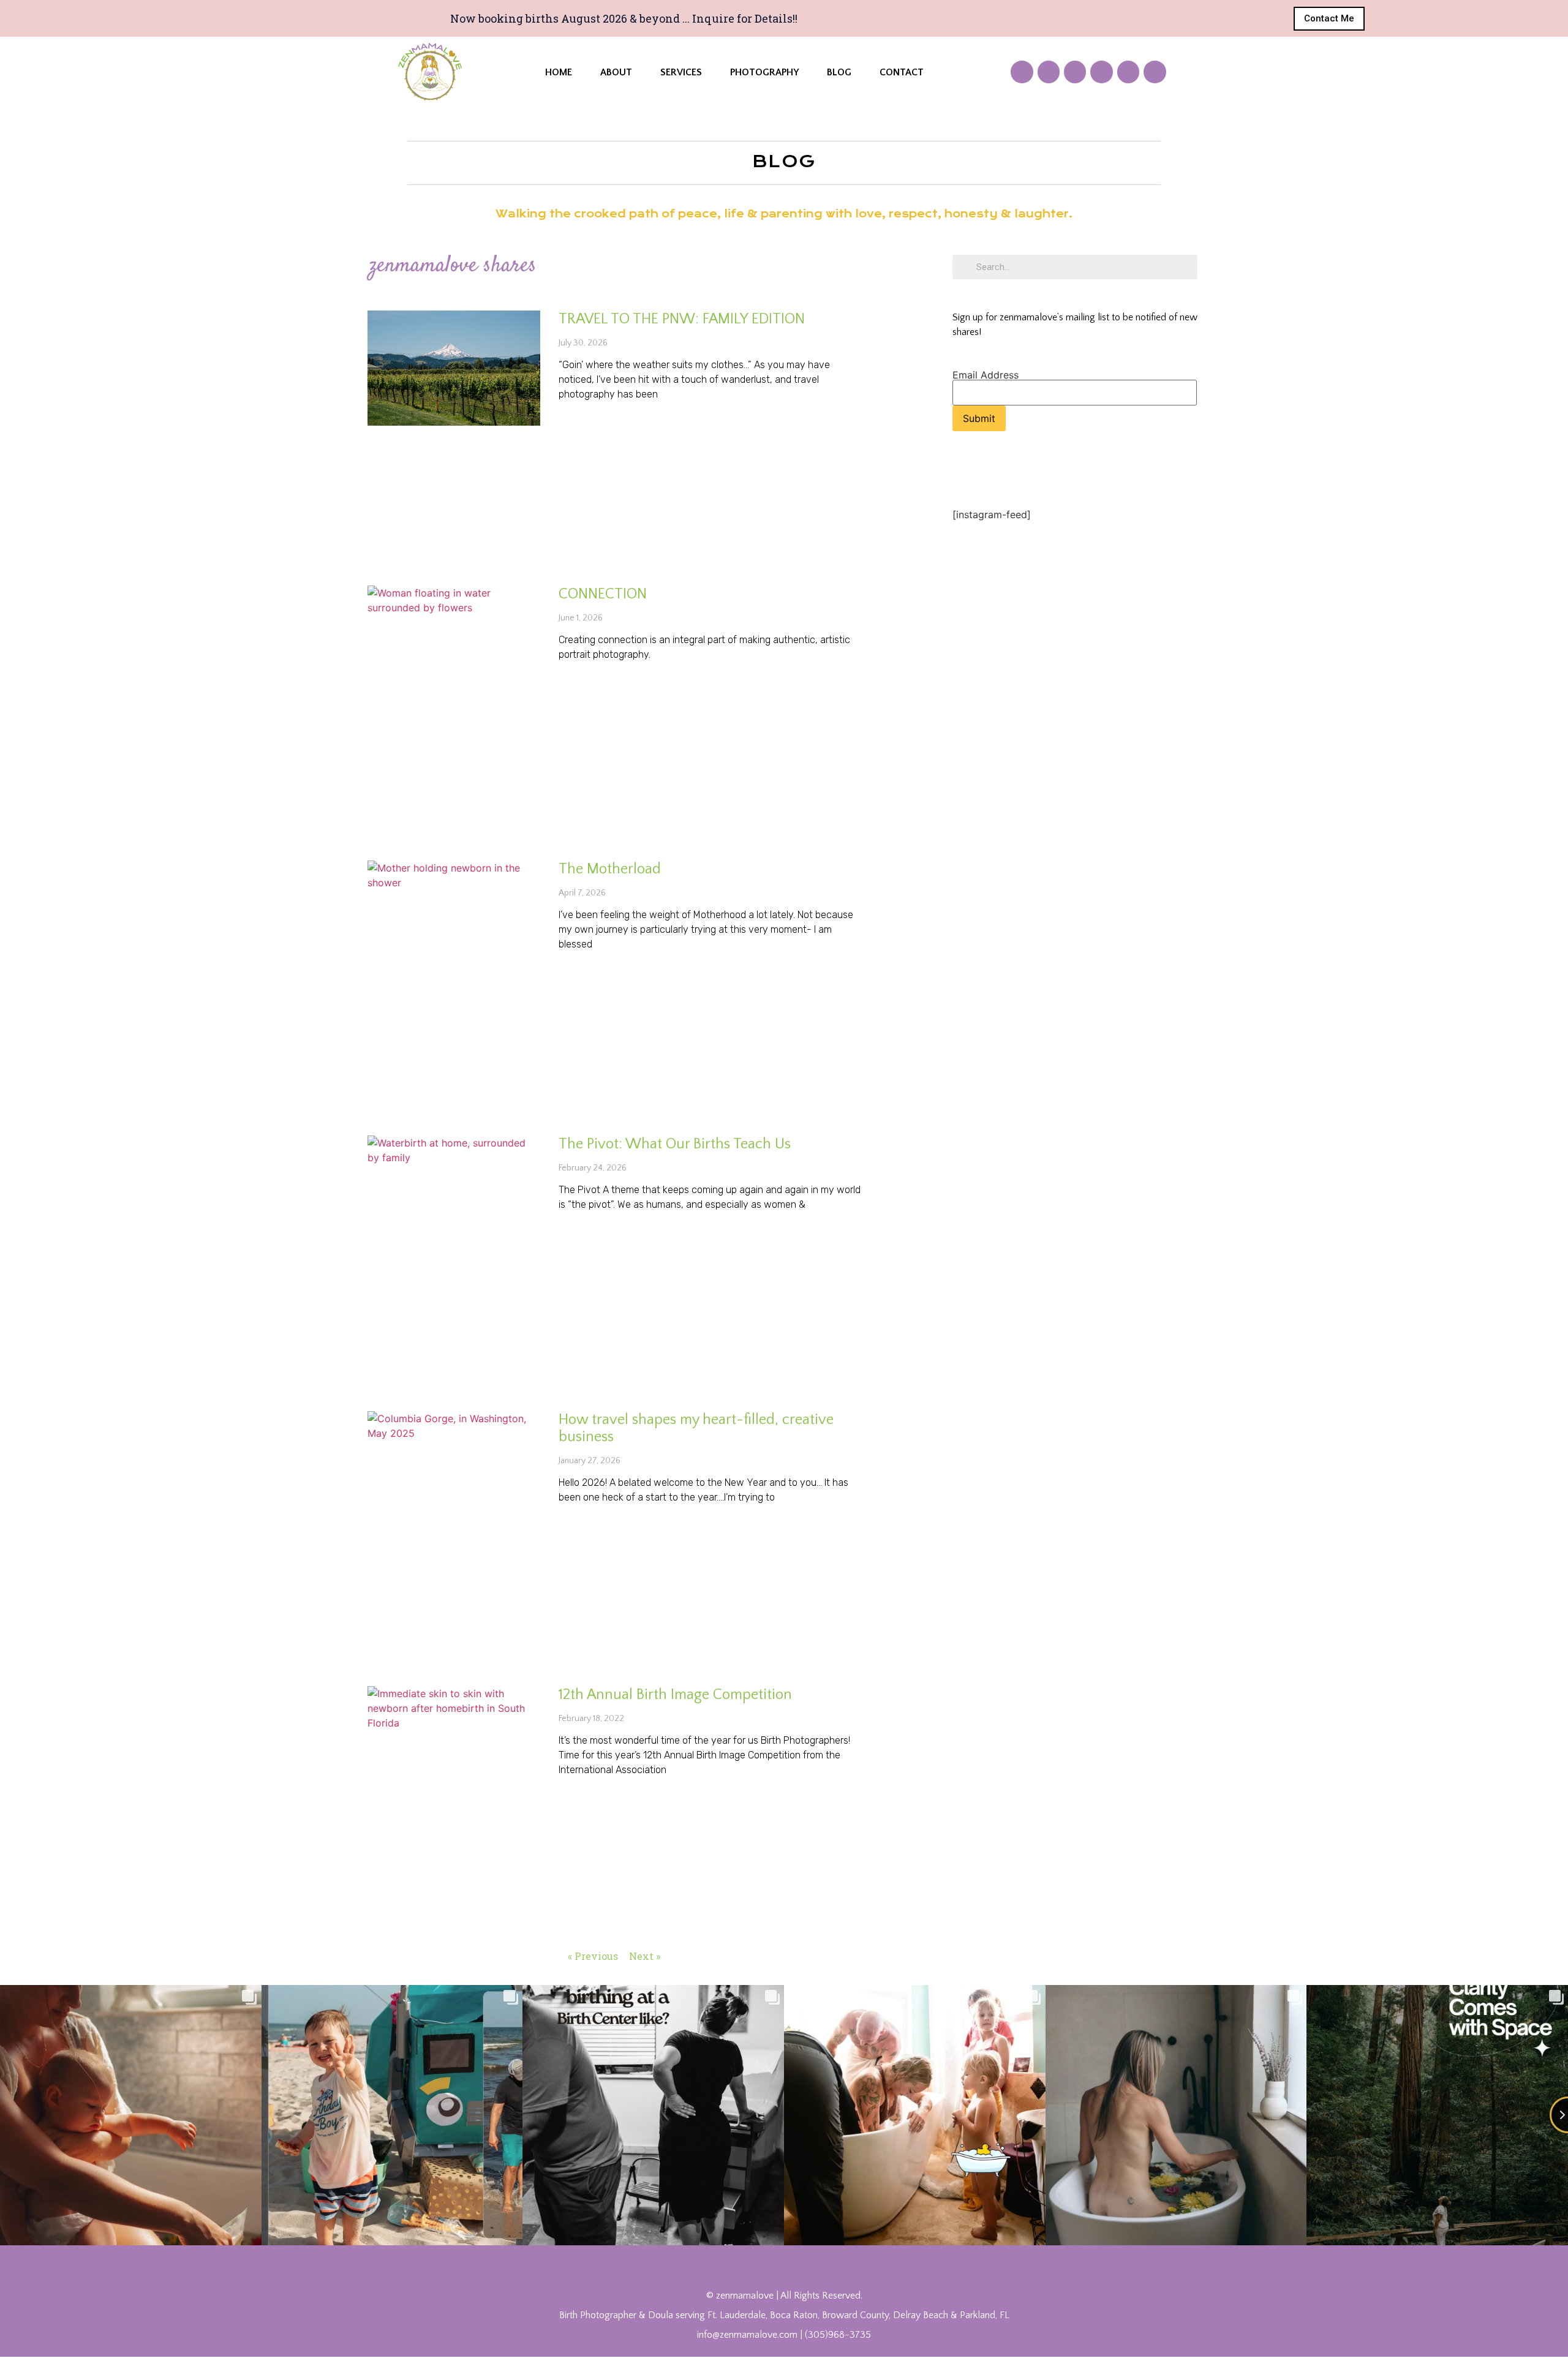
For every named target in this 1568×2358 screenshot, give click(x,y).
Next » (645, 1956)
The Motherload (610, 869)
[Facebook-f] (1022, 72)
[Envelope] (1155, 72)
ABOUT (616, 72)
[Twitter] (1049, 72)
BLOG (839, 72)
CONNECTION (603, 594)
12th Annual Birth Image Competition (675, 1695)
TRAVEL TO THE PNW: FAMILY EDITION (682, 319)
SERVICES (681, 72)
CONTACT (902, 72)
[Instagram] (1101, 72)
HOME (559, 72)
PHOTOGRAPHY (764, 72)
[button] (1329, 19)
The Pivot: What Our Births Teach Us (675, 1144)
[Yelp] (1128, 72)
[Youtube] (1075, 72)
